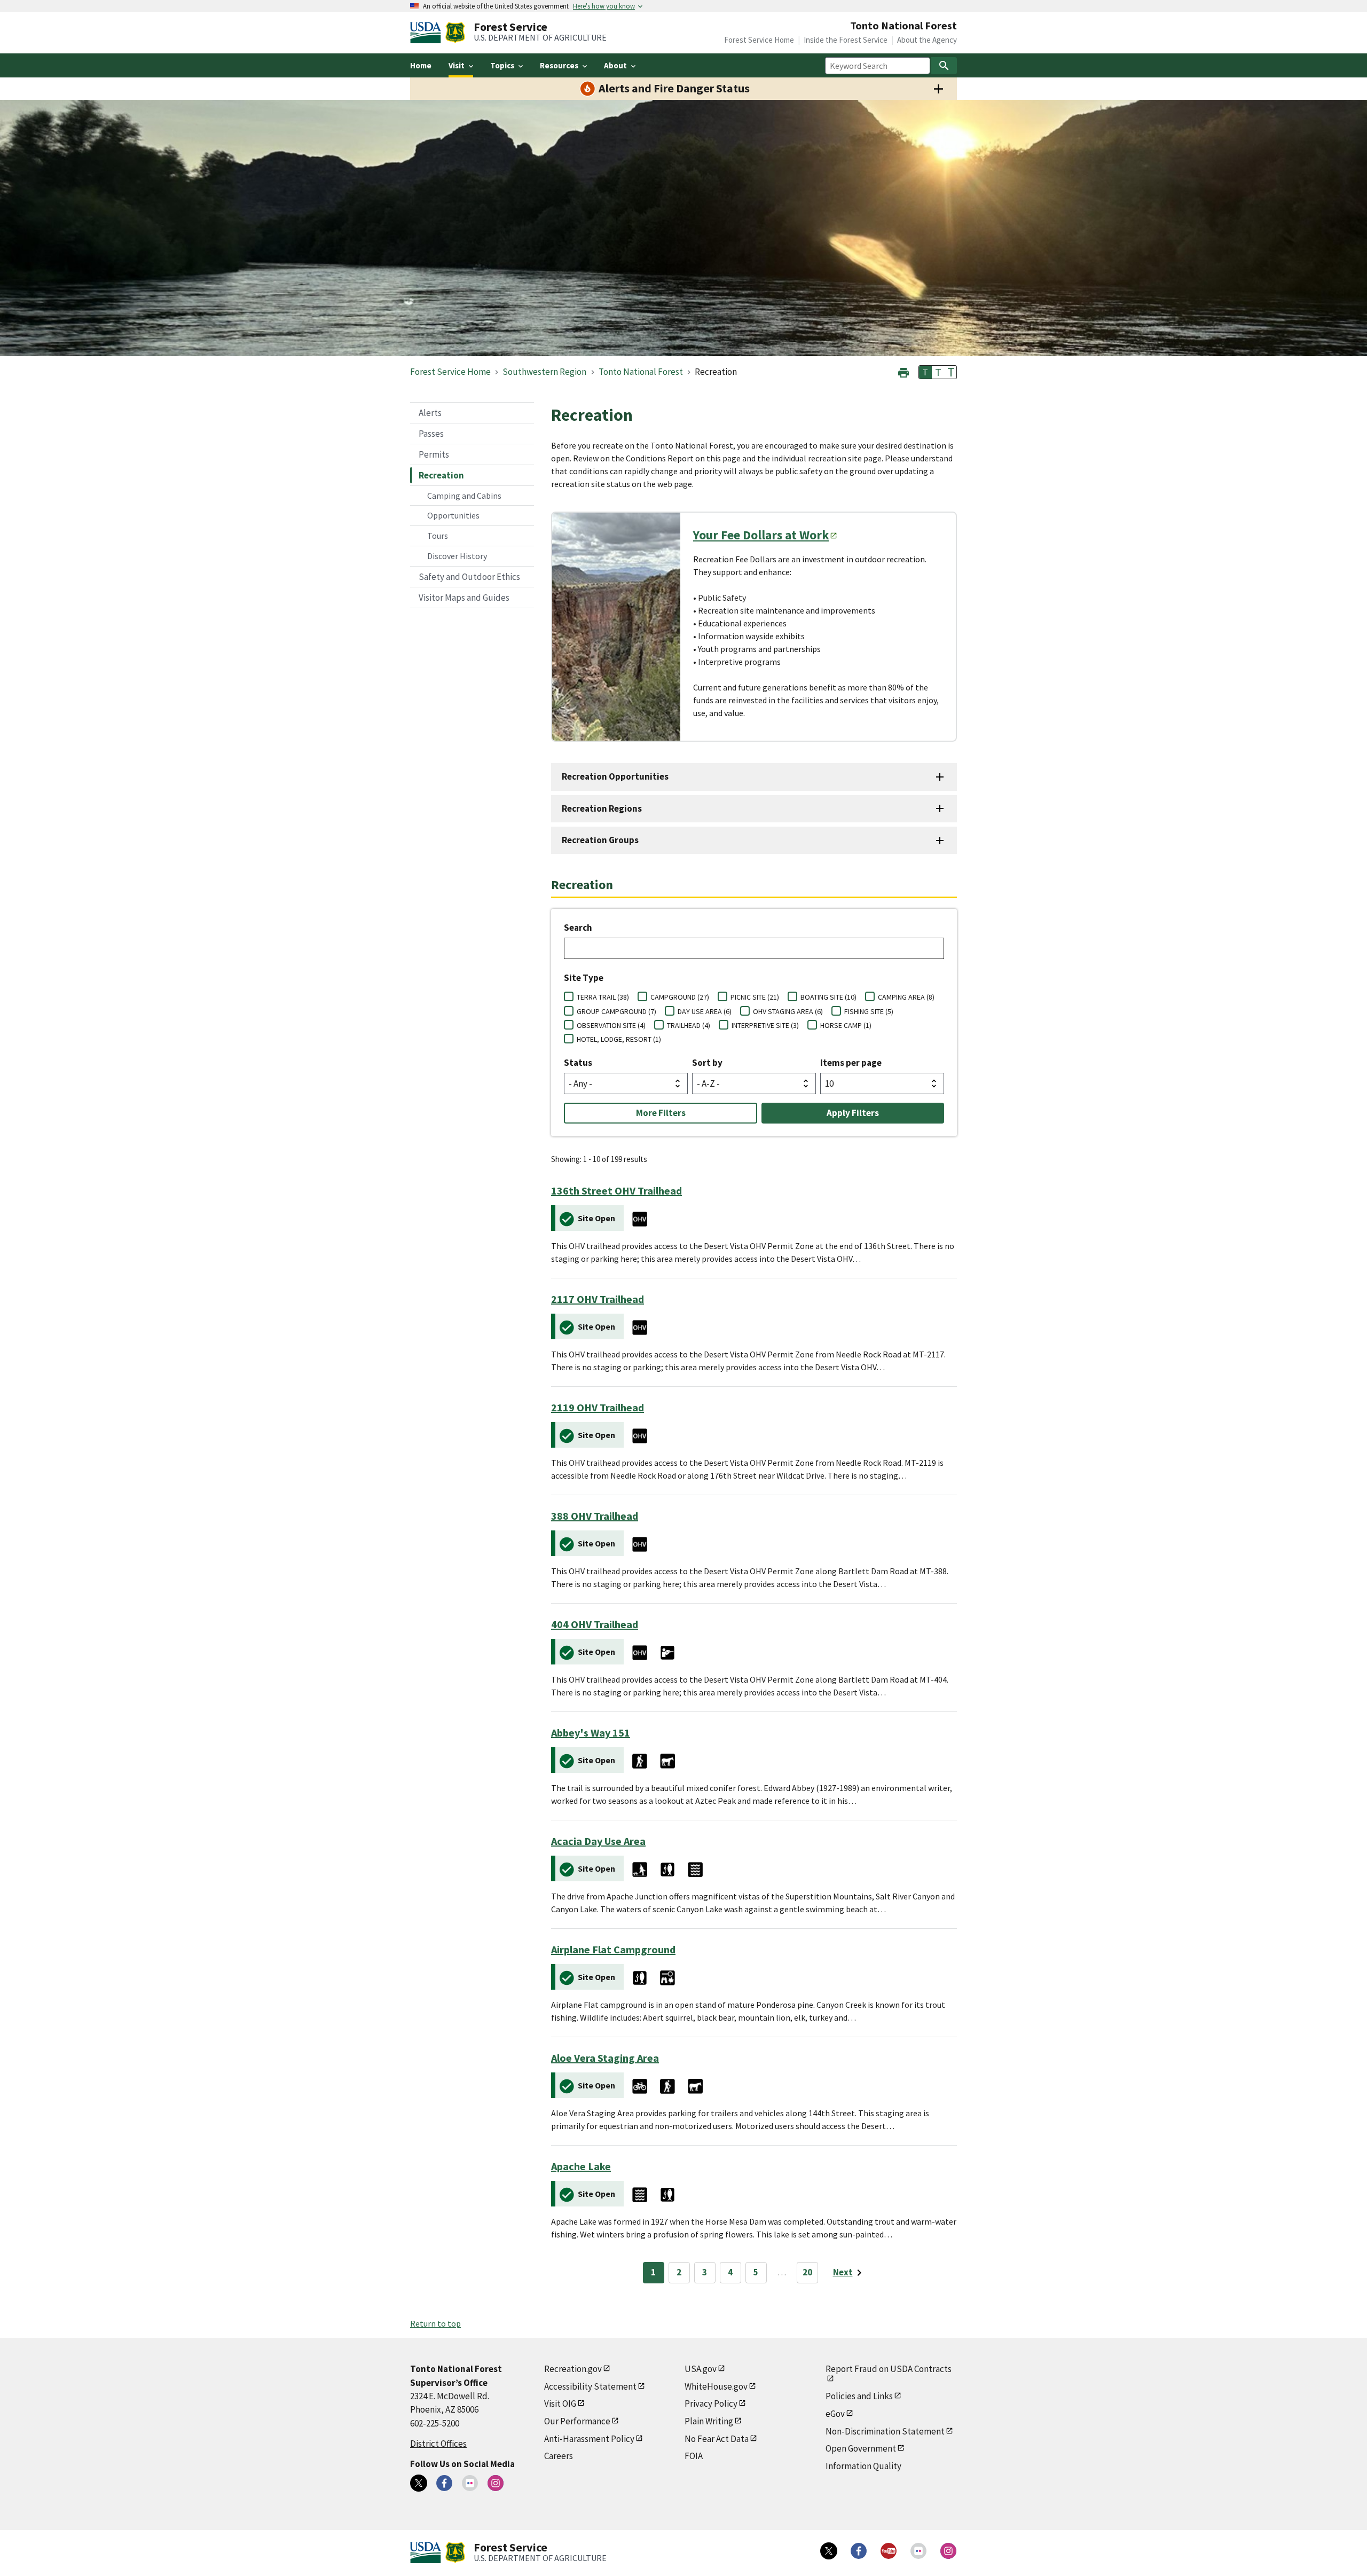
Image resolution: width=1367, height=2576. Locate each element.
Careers (559, 2456)
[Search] (944, 66)
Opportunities (453, 515)
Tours (438, 536)
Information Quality (863, 2466)
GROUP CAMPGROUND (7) (616, 1011)
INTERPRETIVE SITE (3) (765, 1025)
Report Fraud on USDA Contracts (889, 2369)
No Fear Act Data (717, 2439)
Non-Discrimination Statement (885, 2431)
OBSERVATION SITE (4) (611, 1025)
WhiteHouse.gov (716, 2386)
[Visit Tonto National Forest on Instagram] (496, 2483)
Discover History (457, 556)
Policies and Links (859, 2396)
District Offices (438, 2444)
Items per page (851, 1063)
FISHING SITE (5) (869, 1011)
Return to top (435, 2323)
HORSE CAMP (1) (846, 1025)
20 (807, 2272)
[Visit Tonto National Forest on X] (419, 2483)
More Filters (661, 1113)
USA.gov (701, 2369)
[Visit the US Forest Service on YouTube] (889, 2551)
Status (578, 1063)
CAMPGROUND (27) (680, 997)
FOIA (694, 2456)
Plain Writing (709, 2421)
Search (578, 928)
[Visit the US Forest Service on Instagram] (948, 2551)
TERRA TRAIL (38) (603, 997)
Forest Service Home (759, 40)
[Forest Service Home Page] (455, 33)
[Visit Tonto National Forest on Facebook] (444, 2483)
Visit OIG (560, 2404)
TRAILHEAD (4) (689, 1025)
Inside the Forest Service (846, 40)
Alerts (430, 413)
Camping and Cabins (464, 496)
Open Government (861, 2448)
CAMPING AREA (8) (906, 997)
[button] (904, 371)
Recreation (441, 475)
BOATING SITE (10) (828, 997)
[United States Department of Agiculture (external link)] (428, 33)
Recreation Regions (602, 808)
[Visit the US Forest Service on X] (829, 2551)
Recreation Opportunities (615, 776)
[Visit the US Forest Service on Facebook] (859, 2551)
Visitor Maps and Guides (464, 598)
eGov (835, 2414)
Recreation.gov (573, 2369)
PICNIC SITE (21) (755, 997)
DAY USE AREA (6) (705, 1011)
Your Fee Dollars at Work (761, 535)
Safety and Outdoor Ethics (469, 577)
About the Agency (927, 40)
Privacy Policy (711, 2404)
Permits (434, 454)
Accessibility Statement (590, 2386)
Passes (431, 434)
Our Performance (577, 2421)
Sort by (707, 1063)
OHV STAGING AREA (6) (788, 1011)
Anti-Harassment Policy (589, 2439)
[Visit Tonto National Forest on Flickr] (470, 2483)
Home (421, 65)
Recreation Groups (600, 840)
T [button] (925, 372)
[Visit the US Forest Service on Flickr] (918, 2551)
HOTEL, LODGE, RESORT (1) (619, 1039)
